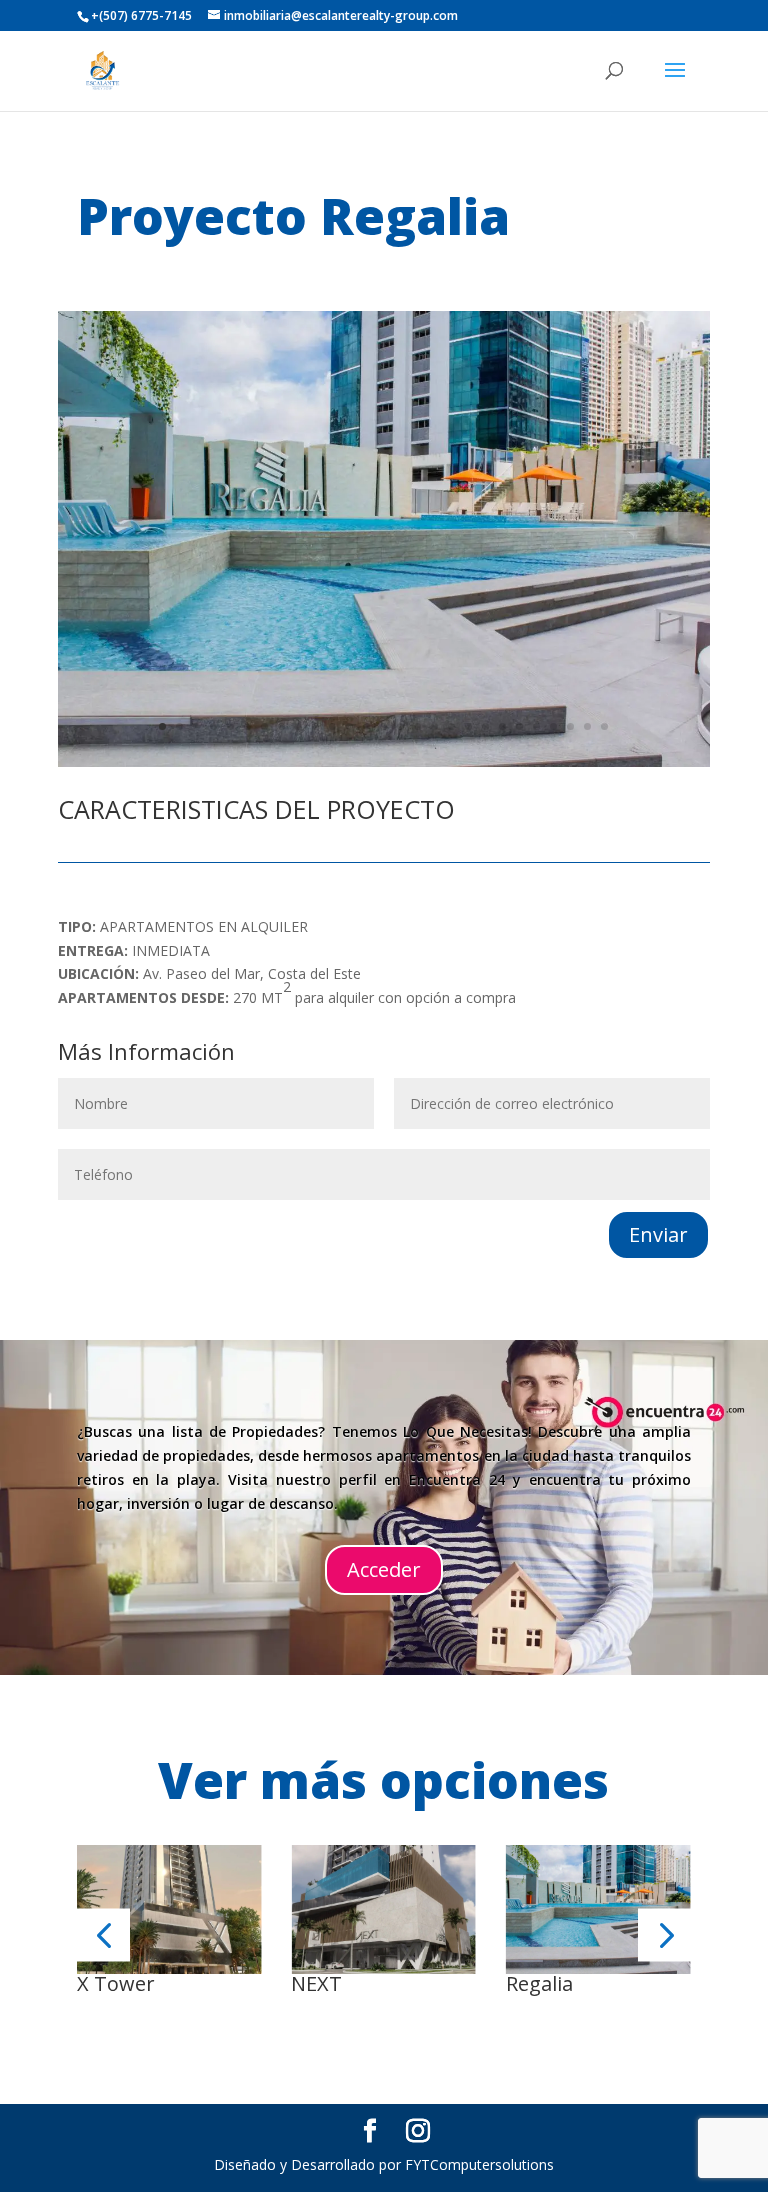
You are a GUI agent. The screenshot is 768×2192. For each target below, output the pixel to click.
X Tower (116, 1983)
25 (570, 726)
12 (349, 726)
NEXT (316, 1983)
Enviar (658, 1234)
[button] (103, 1934)
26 (587, 726)
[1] (384, 761)
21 (502, 726)
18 (451, 726)
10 (315, 726)
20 (485, 726)
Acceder (384, 1569)
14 (383, 726)
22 (519, 726)
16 (417, 726)
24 (553, 726)
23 (536, 726)
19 (468, 726)
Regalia (539, 1983)
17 (434, 726)
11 (332, 726)
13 (366, 726)
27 (604, 726)
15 (400, 726)
